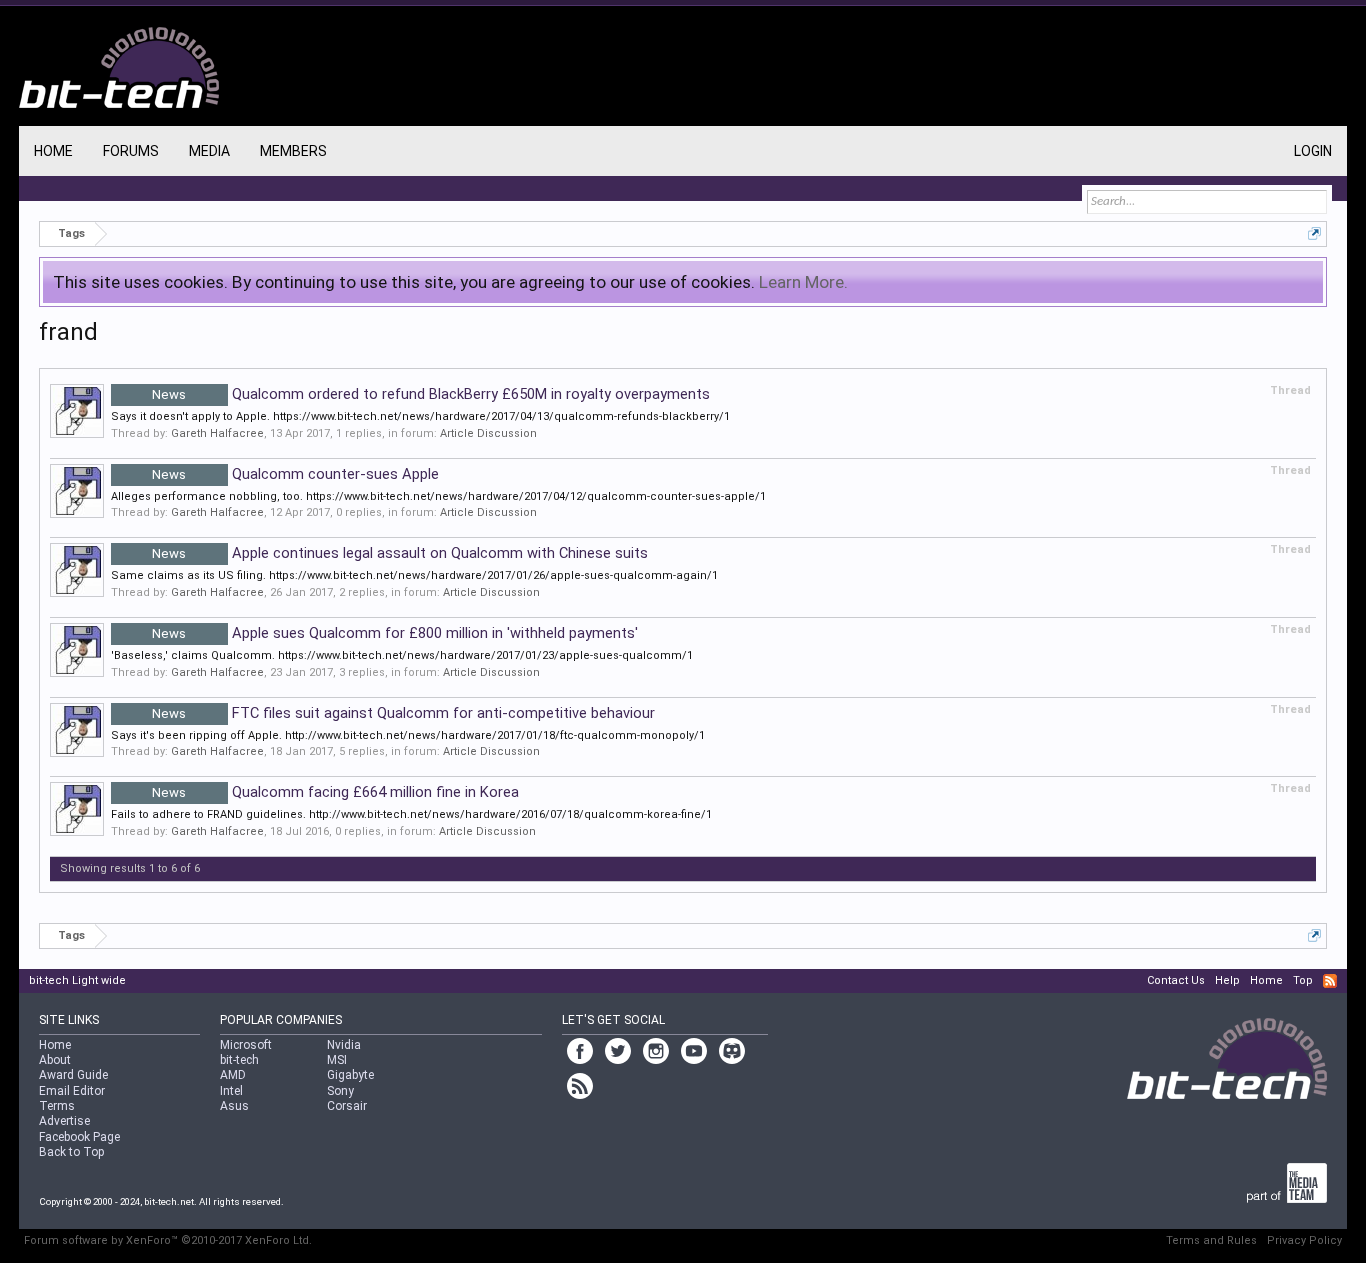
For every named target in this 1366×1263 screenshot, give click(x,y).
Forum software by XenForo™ (168, 1240)
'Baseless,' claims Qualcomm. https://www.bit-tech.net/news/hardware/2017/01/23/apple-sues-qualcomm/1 (402, 655)
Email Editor (72, 1091)
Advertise (64, 1121)
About (55, 1060)
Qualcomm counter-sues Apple (295, 474)
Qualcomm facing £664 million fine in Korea (335, 792)
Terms (57, 1106)
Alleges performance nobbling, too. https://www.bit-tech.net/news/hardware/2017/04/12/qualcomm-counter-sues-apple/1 (438, 496)
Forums (131, 151)
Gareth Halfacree (217, 433)
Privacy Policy (1304, 1240)
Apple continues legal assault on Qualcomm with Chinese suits (400, 553)
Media (209, 151)
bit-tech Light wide (77, 980)
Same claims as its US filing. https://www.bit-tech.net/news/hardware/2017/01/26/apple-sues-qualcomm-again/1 (414, 575)
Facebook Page (79, 1137)
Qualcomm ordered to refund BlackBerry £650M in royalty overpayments (431, 394)
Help (1227, 980)
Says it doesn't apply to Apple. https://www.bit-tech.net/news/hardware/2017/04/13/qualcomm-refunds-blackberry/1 (420, 416)
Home (53, 151)
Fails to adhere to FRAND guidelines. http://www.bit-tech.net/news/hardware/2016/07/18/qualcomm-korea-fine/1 (411, 814)
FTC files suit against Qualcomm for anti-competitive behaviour (403, 713)
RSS (1330, 981)
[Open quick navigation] (1314, 233)
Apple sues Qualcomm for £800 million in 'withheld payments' (395, 633)
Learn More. (803, 282)
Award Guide (73, 1075)
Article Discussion (488, 433)
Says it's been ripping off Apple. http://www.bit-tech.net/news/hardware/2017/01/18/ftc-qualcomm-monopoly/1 (408, 735)
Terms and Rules (1211, 1240)
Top (1303, 980)
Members (293, 151)
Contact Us (1176, 980)
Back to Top (71, 1152)
